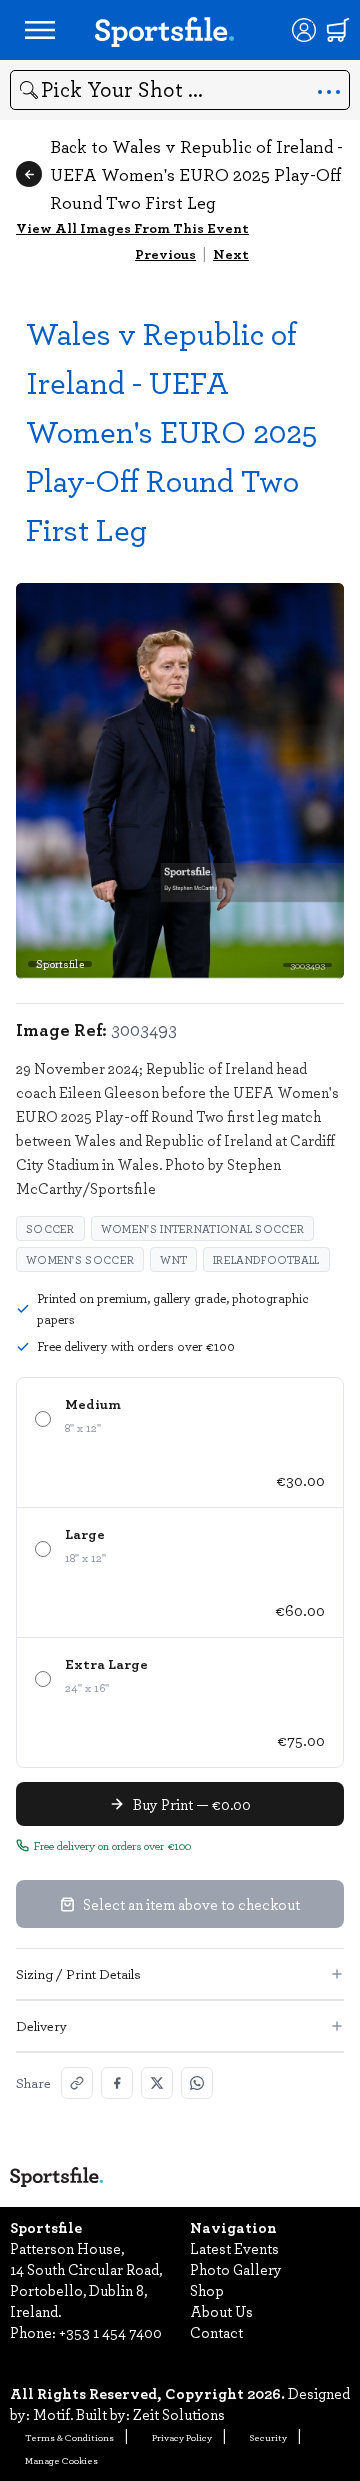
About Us (221, 2311)
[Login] (304, 30)
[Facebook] (117, 2083)
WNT (173, 1259)
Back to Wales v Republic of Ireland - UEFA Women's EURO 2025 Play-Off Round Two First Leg (196, 174)
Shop (207, 2290)
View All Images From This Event (132, 227)
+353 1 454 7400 (110, 2332)
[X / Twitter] (157, 2083)
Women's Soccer (80, 1259)
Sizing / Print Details (78, 1973)
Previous (165, 253)
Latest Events (234, 2248)
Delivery (41, 2025)
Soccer (50, 1228)
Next (231, 253)
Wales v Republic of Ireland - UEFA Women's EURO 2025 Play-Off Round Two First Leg (171, 430)
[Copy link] (77, 2083)
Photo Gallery (236, 2269)
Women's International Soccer (202, 1228)
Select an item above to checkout (191, 1904)
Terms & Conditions (69, 2437)
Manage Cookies (61, 2460)
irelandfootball (266, 1259)
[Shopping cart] (338, 30)
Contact (216, 2332)
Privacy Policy (182, 2437)
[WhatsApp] (197, 2083)
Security (268, 2437)
